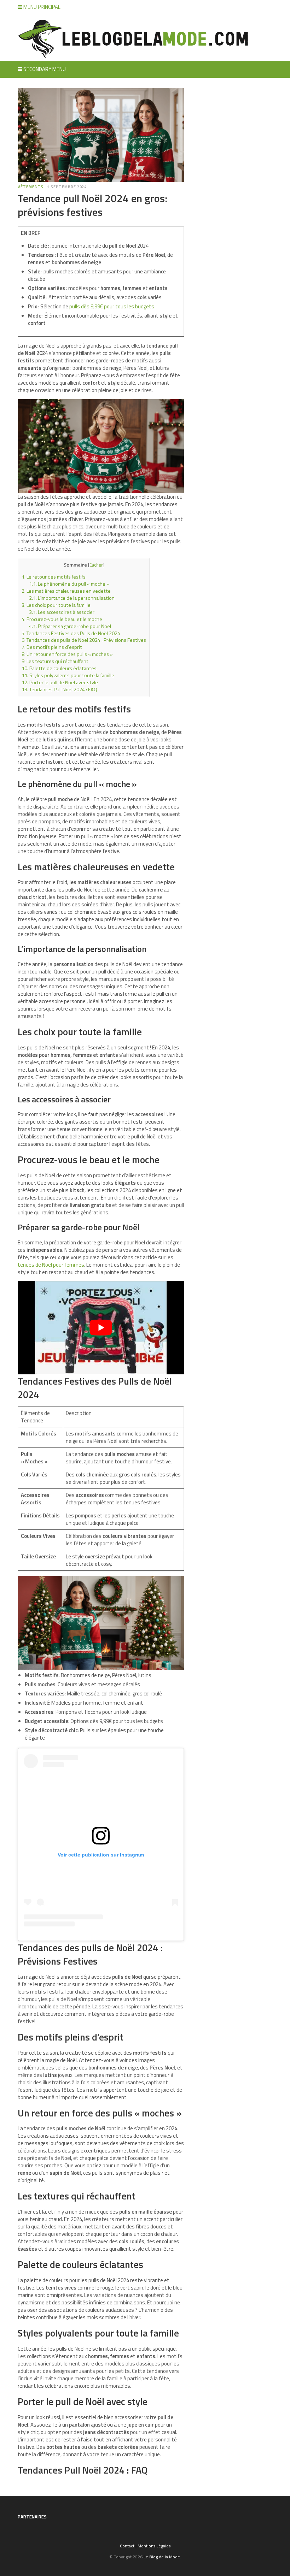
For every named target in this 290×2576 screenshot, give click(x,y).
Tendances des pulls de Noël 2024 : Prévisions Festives (84, 640)
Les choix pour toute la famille (56, 605)
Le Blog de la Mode (162, 2557)
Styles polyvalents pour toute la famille (68, 675)
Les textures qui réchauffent (55, 661)
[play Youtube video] (101, 1328)
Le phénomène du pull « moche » (69, 584)
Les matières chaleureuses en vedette (66, 591)
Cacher (96, 565)
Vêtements (31, 187)
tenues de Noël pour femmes (51, 1265)
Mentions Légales (154, 2546)
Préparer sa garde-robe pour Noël (70, 626)
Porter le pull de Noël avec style (60, 682)
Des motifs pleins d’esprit (52, 647)
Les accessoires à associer (62, 612)
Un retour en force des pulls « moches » (67, 654)
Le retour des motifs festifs (54, 577)
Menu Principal (41, 7)
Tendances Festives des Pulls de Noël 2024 (71, 633)
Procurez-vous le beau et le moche (62, 619)
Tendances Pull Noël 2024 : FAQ (59, 689)
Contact (127, 2546)
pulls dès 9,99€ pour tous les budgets (112, 306)
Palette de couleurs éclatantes (59, 668)
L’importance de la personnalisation (72, 598)
